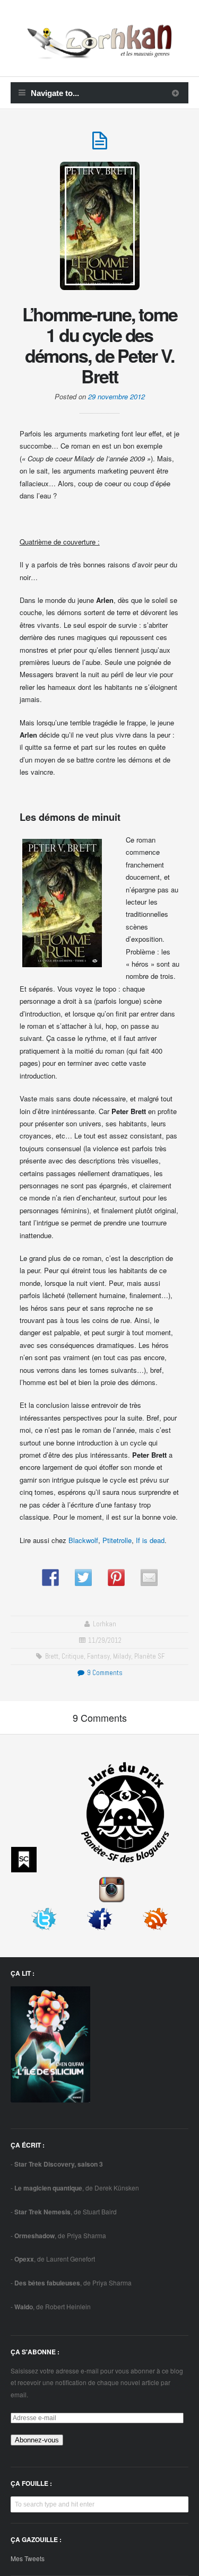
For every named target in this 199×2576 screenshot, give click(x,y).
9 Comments (104, 1673)
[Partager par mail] (149, 1578)
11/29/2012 (105, 1640)
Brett (52, 1656)
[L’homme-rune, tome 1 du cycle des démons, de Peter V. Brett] (100, 145)
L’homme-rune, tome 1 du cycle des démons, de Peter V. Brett (100, 345)
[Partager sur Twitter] (83, 1578)
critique (73, 1656)
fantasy (98, 1656)
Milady (122, 1656)
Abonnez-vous (37, 2440)
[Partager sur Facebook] (50, 1578)
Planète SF (149, 1656)
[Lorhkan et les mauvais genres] (99, 52)
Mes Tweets (28, 2558)
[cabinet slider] (175, 93)
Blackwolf (83, 1540)
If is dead (150, 1540)
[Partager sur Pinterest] (116, 1578)
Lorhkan (105, 1624)
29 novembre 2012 (116, 396)
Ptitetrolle (117, 1540)
